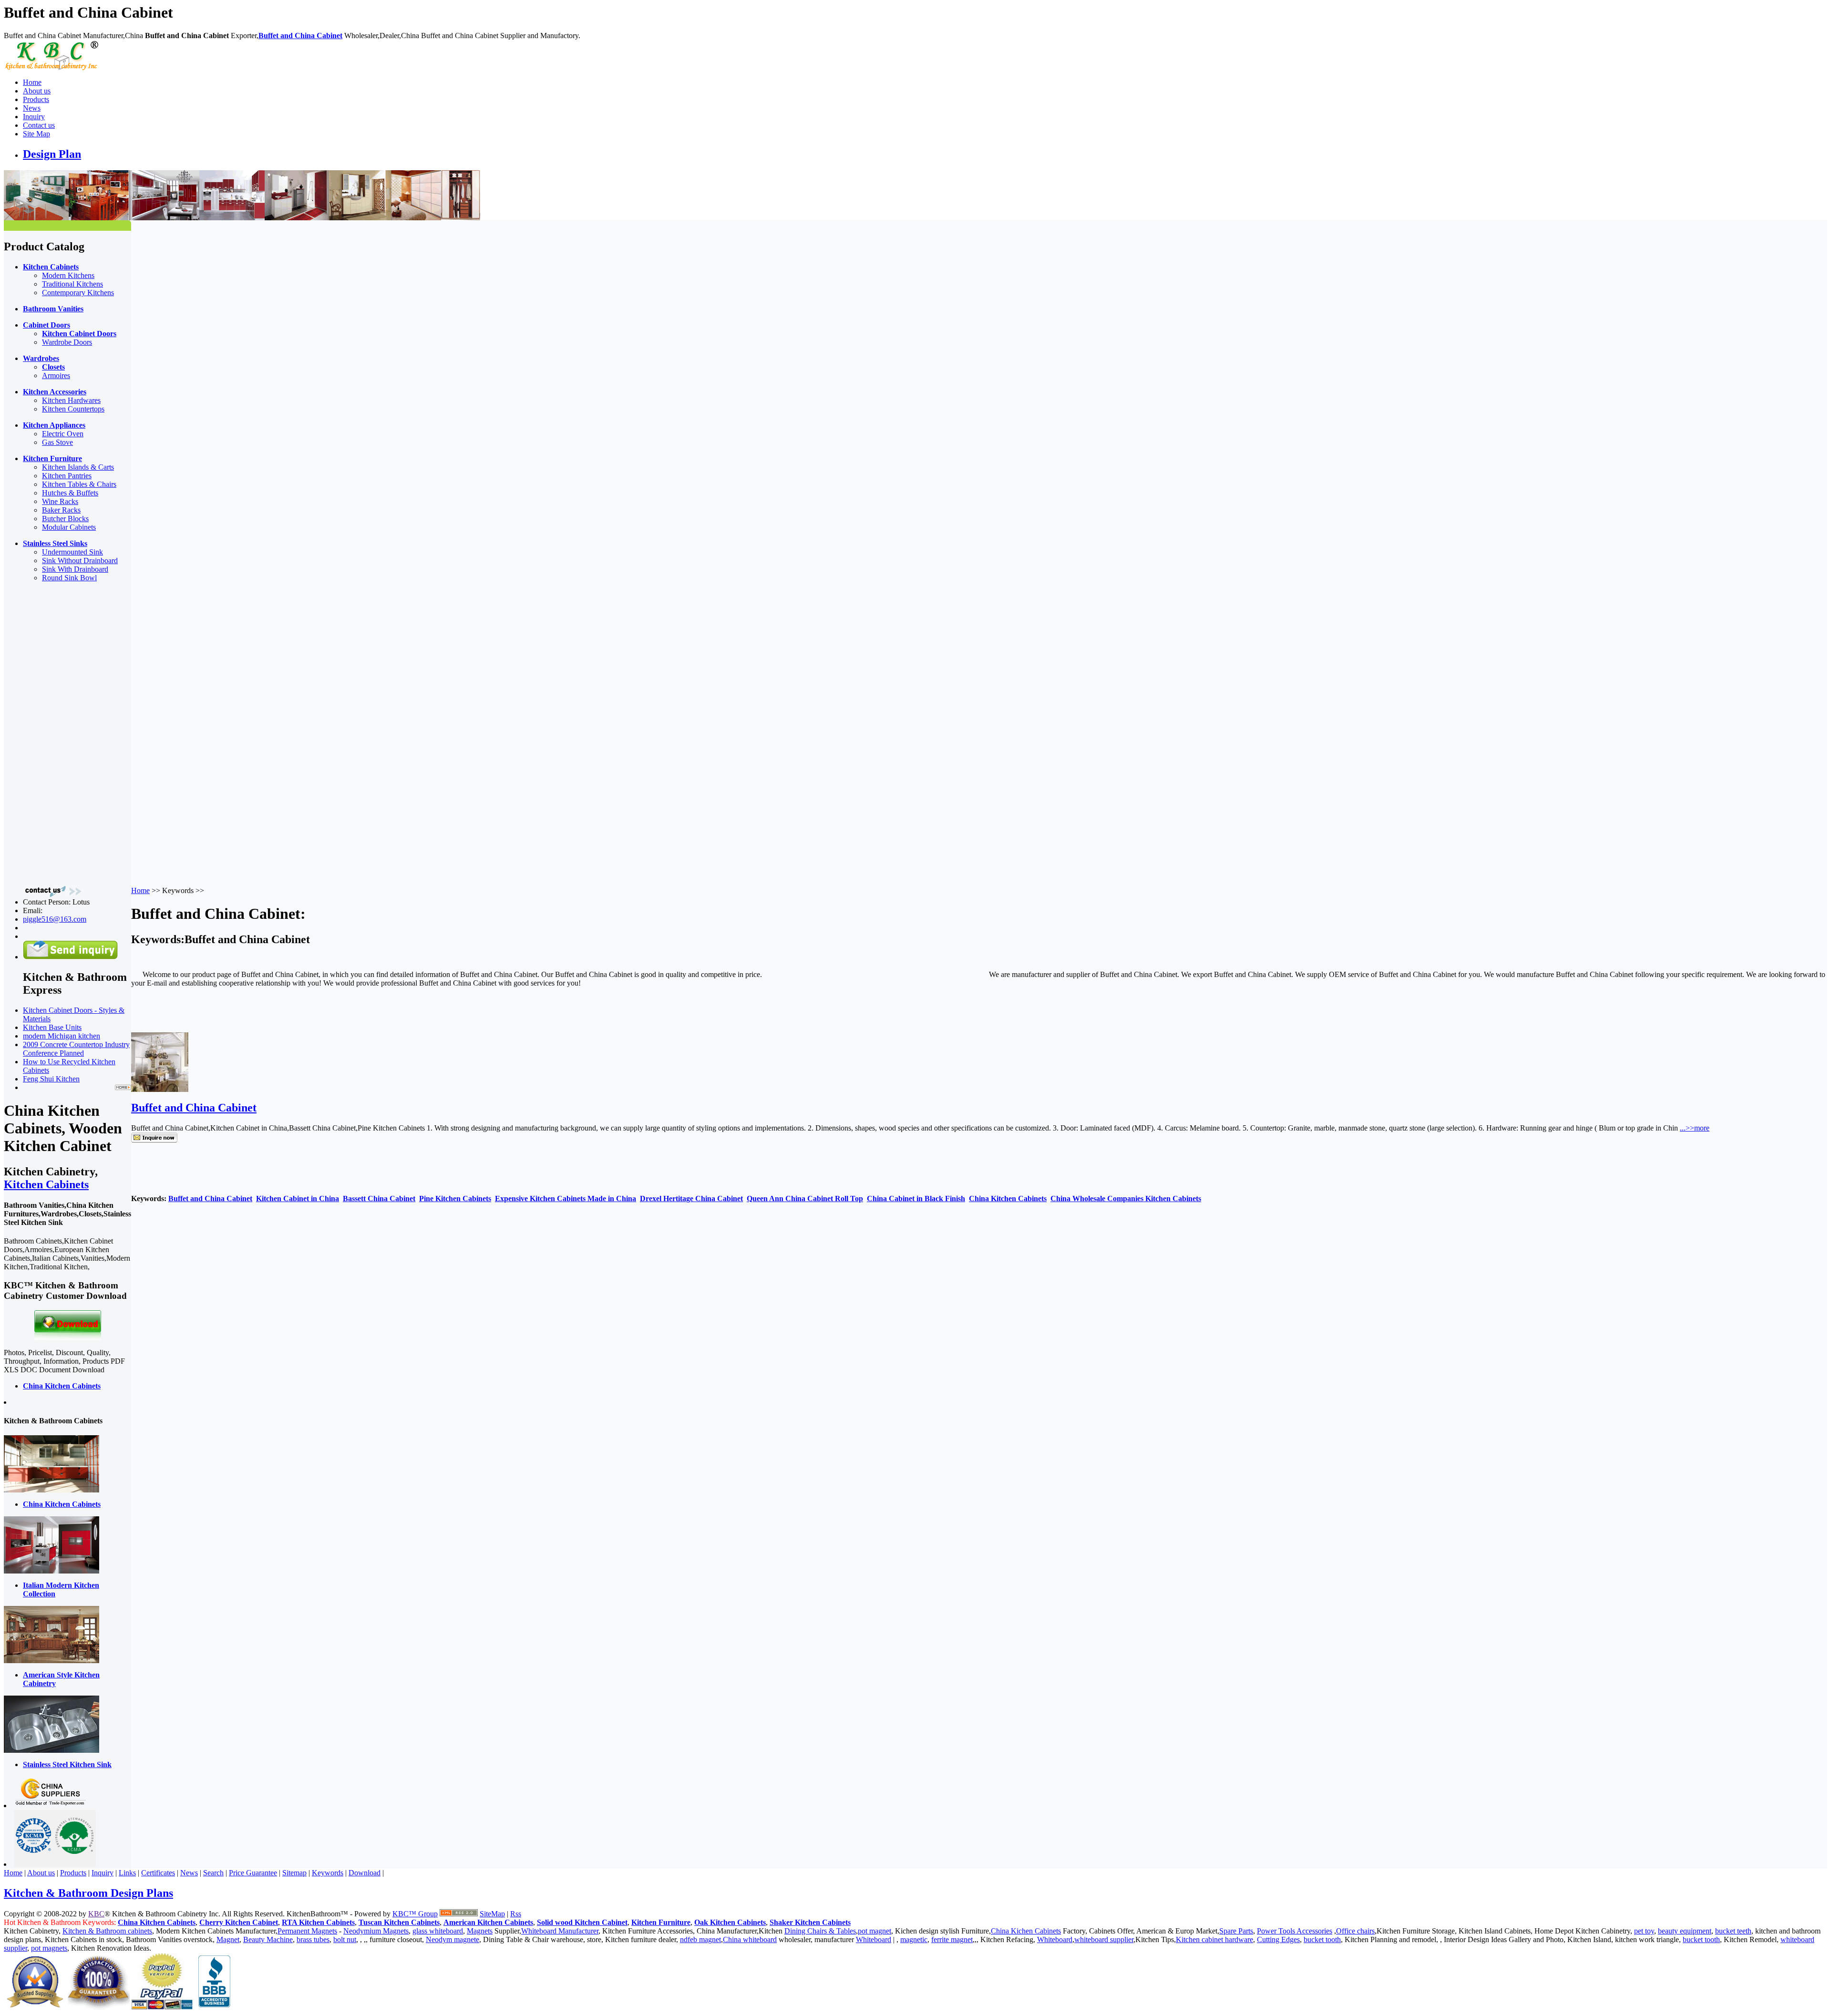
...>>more (1695, 1128)
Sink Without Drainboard (80, 561)
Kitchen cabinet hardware (1214, 1939)
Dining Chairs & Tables (820, 1931)
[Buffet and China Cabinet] (160, 1089)
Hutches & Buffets (70, 493)
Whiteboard (874, 1939)
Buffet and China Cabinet (300, 36)
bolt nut (345, 1939)
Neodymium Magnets (376, 1931)
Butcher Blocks (65, 519)
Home (32, 82)
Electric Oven (63, 434)
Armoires (56, 375)
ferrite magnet (952, 1939)
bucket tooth (1322, 1939)
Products (36, 99)
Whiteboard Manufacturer (560, 1931)
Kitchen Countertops (73, 409)
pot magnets (49, 1948)
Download (365, 1873)
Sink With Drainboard (75, 569)
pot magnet (874, 1931)
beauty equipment (1685, 1931)
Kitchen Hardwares (71, 400)
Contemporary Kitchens (78, 293)
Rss (516, 1914)
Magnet (228, 1939)
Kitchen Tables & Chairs (79, 484)
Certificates (158, 1873)
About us (37, 91)
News (32, 108)
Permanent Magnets (307, 1931)
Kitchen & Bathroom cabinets (107, 1931)
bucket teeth (1733, 1931)
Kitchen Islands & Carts (78, 467)
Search (213, 1873)
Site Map (36, 134)
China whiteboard (750, 1939)
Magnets (480, 1931)
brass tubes (313, 1939)
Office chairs (1355, 1931)
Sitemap (294, 1873)
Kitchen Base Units (52, 1027)
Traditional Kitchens (72, 284)
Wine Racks (60, 501)
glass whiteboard (438, 1931)
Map (498, 1914)
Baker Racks (61, 510)
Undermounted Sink (72, 552)
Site (485, 1914)
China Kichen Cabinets (1026, 1931)
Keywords (328, 1873)
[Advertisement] (42, 733)
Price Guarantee (253, 1873)
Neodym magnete (453, 1939)
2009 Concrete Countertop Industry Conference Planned (76, 1049)
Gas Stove (57, 442)
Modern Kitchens (68, 275)
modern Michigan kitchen (62, 1036)
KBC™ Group (415, 1914)
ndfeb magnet (700, 1939)
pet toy (1644, 1931)
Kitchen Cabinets (46, 1184)
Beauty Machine (268, 1939)
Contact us (39, 125)
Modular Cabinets (69, 527)
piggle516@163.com (55, 919)
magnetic (914, 1939)
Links (127, 1873)
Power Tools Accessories (1295, 1931)
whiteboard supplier (1104, 1939)
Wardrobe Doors (67, 342)
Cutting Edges (1278, 1939)
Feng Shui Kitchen (51, 1079)
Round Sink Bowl (69, 578)
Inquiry (34, 117)
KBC (96, 1914)
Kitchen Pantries (67, 476)
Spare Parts (1236, 1931)
